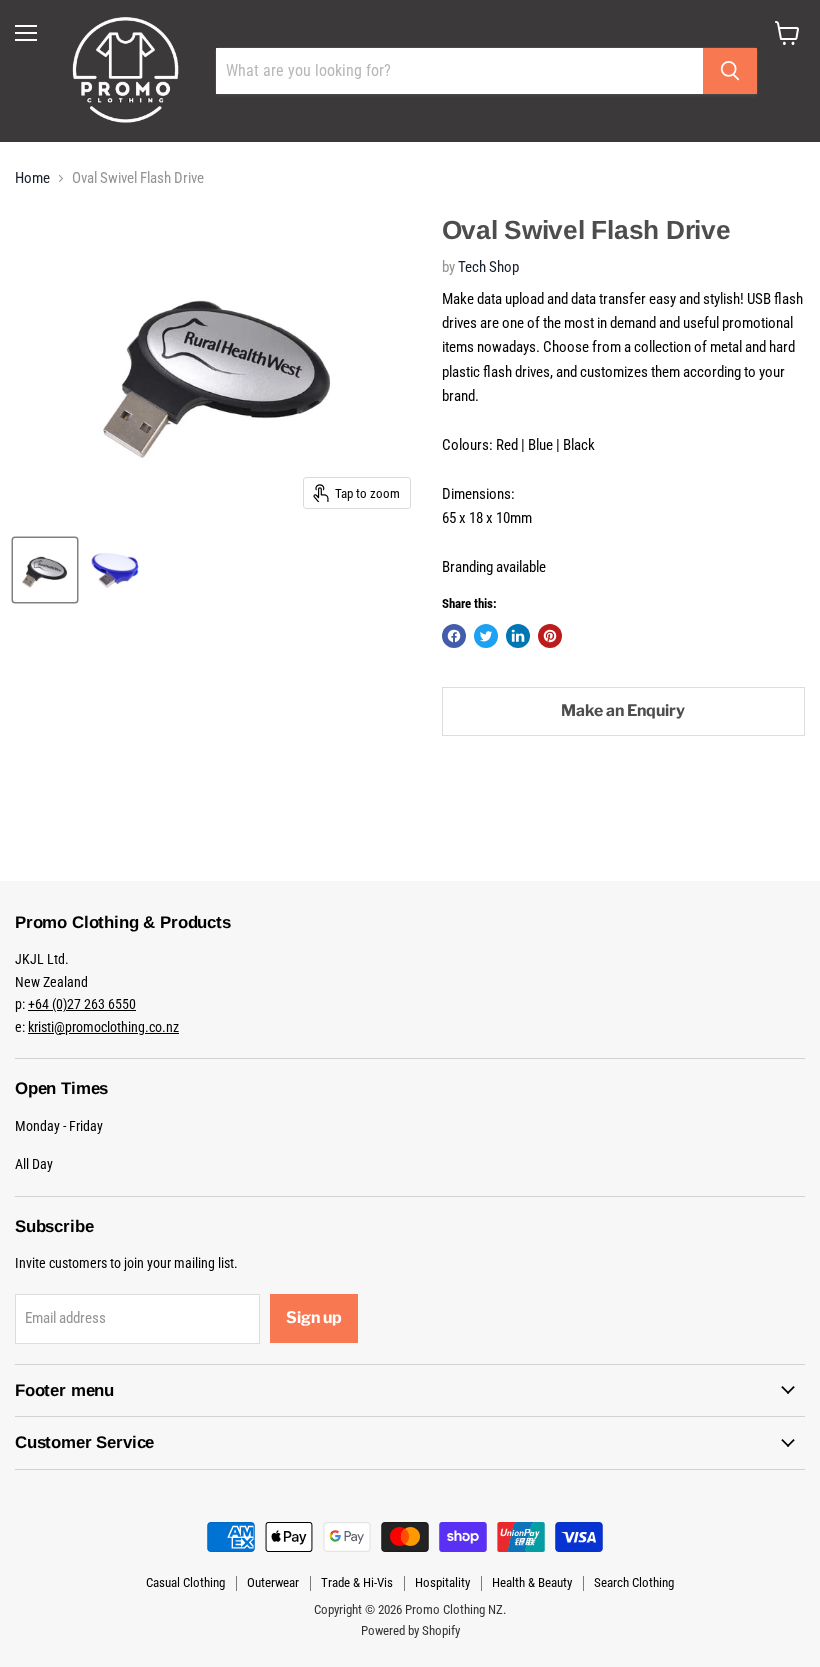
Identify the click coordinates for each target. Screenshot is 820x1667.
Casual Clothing (185, 1582)
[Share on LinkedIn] (518, 636)
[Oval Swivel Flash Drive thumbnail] (45, 570)
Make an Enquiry (623, 710)
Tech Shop (488, 267)
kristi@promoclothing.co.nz (103, 1027)
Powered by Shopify (410, 1630)
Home (32, 178)
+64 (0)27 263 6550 (82, 1004)
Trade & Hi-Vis (357, 1582)
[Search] (730, 71)
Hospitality (442, 1582)
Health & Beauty (532, 1582)
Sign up (314, 1317)
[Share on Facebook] (454, 636)
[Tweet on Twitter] (486, 636)
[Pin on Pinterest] (550, 636)
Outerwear (273, 1582)
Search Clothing (634, 1582)
